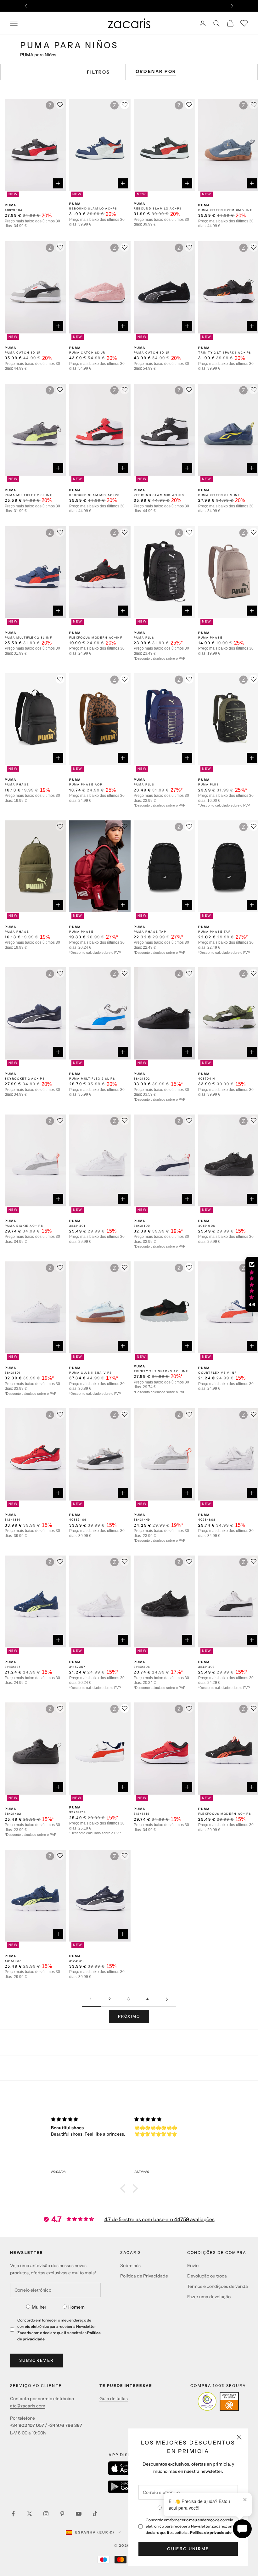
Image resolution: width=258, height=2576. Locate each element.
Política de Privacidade (144, 2276)
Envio (193, 2266)
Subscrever (36, 2360)
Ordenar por (156, 71)
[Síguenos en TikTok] (95, 2514)
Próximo (129, 2016)
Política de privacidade (211, 2532)
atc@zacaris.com (28, 2406)
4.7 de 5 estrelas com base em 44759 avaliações (159, 2219)
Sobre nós (130, 2266)
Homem (76, 2307)
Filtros (98, 72)
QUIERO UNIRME (188, 2549)
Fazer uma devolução (209, 2297)
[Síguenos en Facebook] (13, 2514)
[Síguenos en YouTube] (79, 2514)
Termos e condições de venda (218, 2286)
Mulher (39, 2307)
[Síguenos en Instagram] (46, 2514)
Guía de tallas (114, 2399)
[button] (124, 2188)
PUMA (11, 205)
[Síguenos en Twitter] (30, 2514)
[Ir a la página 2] (167, 1999)
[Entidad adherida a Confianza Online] (218, 2401)
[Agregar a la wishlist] (125, 105)
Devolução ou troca (207, 2276)
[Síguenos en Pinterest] (62, 2514)
